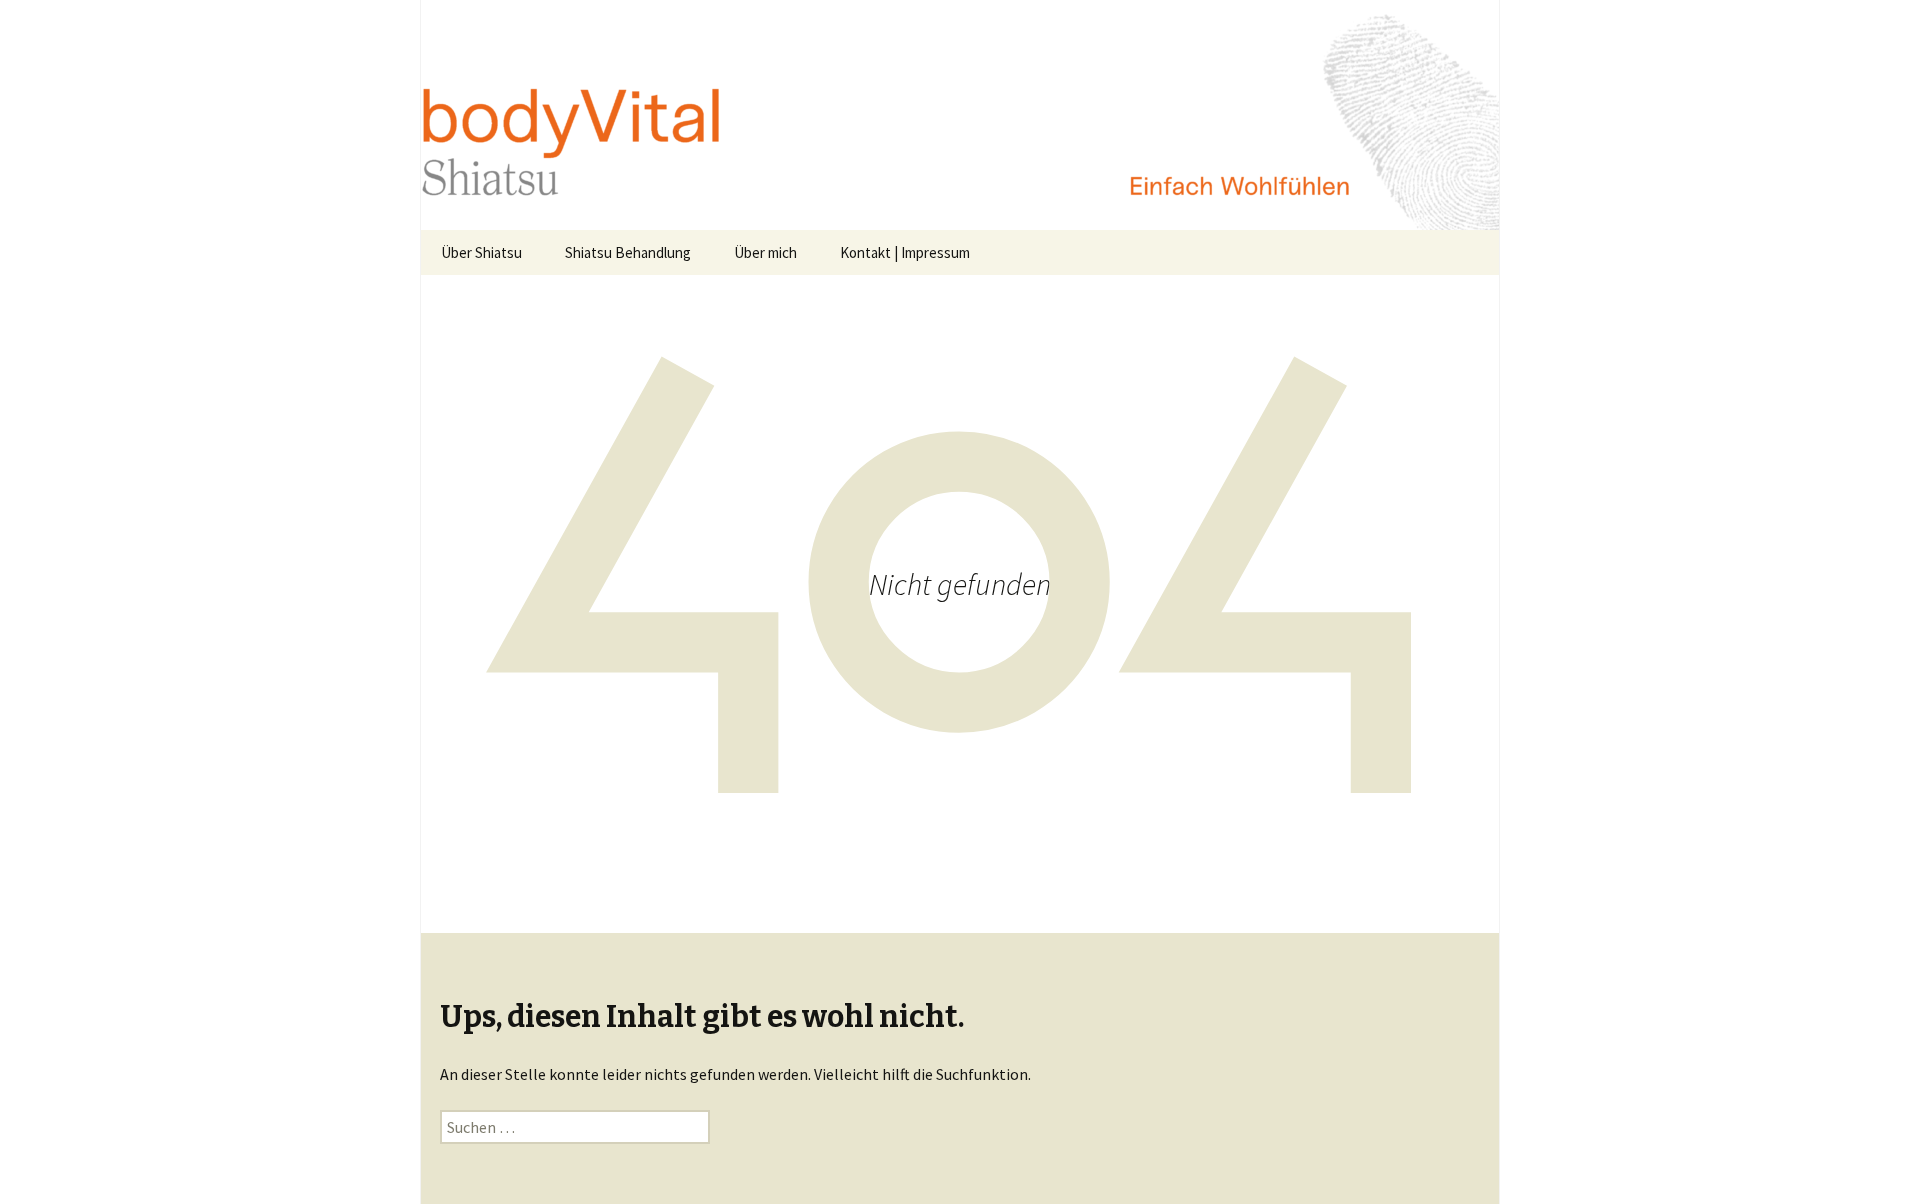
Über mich (765, 252)
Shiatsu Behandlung (628, 252)
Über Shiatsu (481, 252)
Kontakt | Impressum (905, 252)
